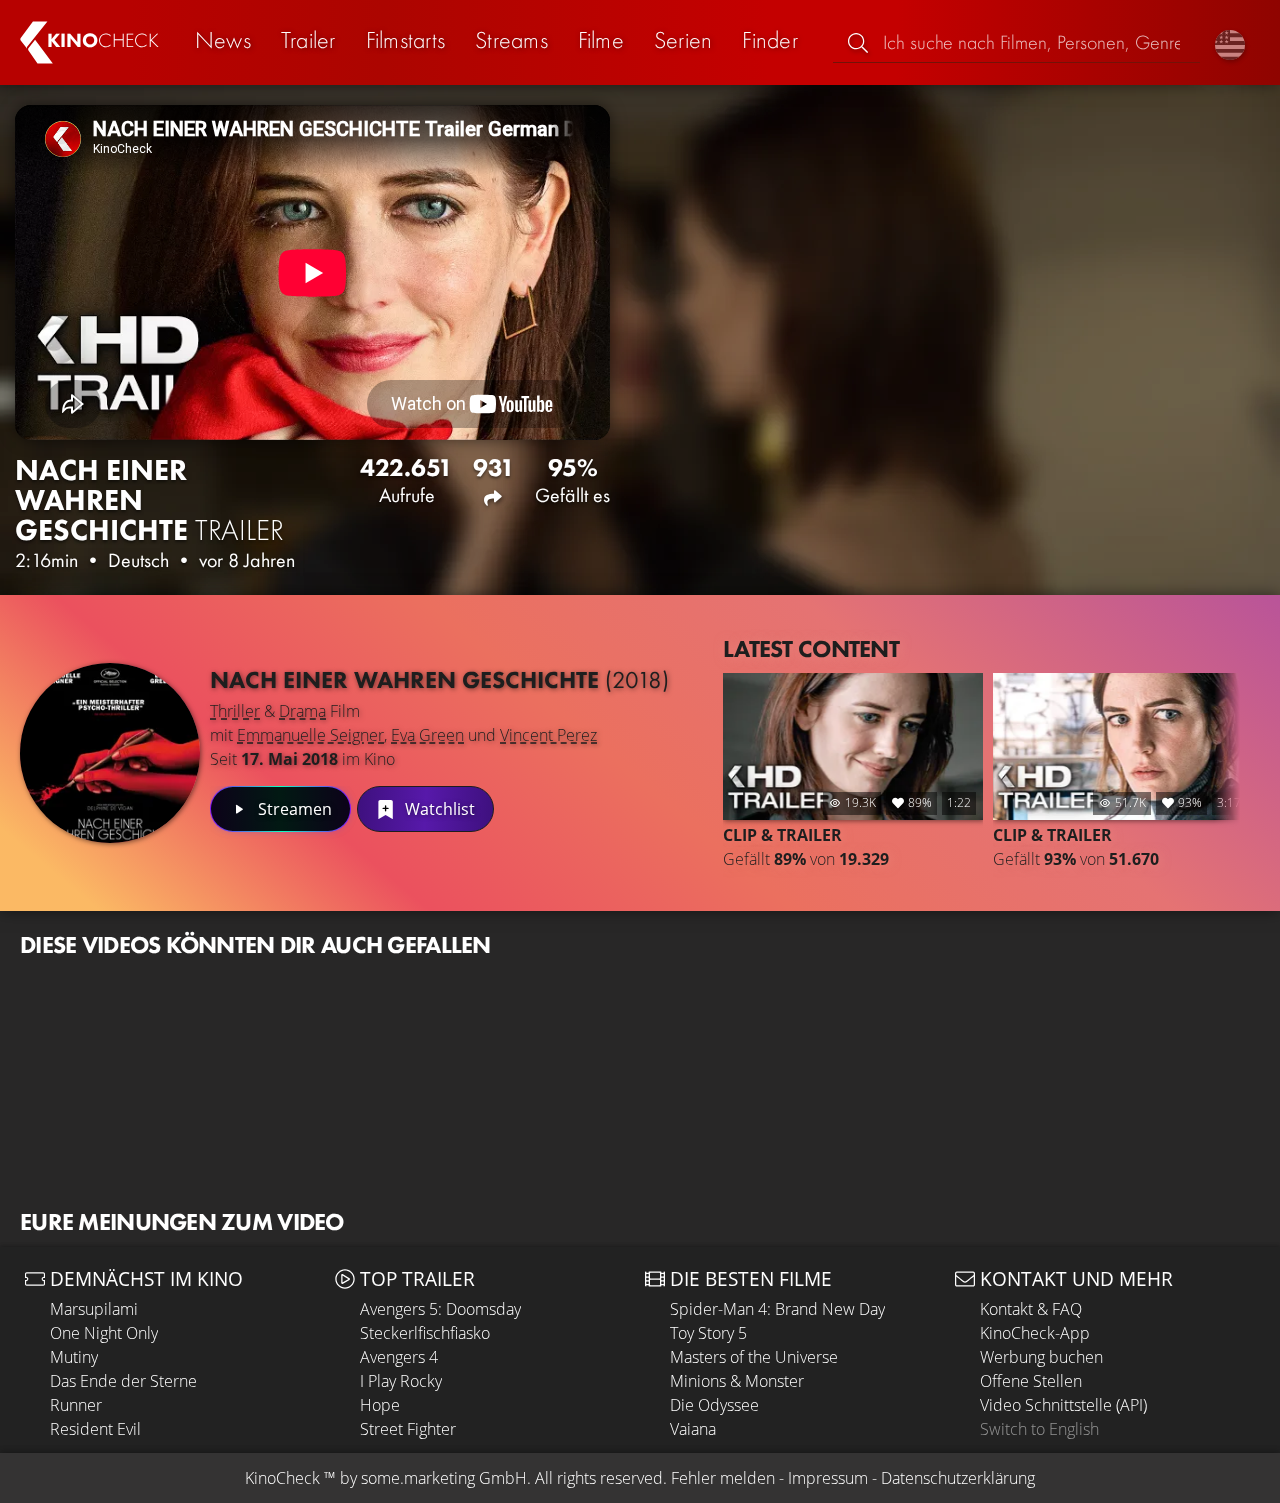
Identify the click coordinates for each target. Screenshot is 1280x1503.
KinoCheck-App (1035, 1333)
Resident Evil (95, 1429)
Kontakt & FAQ (1031, 1309)
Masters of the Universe (754, 1357)
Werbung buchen (1041, 1357)
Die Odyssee (714, 1405)
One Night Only (104, 1333)
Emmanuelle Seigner (310, 735)
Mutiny (74, 1357)
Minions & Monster (737, 1381)
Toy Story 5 (708, 1333)
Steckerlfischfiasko (425, 1333)
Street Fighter (408, 1429)
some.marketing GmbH (444, 1478)
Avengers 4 (399, 1357)
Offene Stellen (1031, 1381)
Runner (76, 1405)
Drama (302, 711)
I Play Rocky (401, 1381)
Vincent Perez (548, 735)
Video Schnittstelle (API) (1063, 1405)
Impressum (828, 1478)
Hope (380, 1405)
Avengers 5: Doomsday (440, 1309)
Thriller (235, 711)
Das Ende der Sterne (123, 1381)
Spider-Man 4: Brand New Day (777, 1309)
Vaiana (693, 1429)
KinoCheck (282, 1478)
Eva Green (427, 735)
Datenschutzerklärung (958, 1478)
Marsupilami (94, 1309)
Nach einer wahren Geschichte (439, 679)
